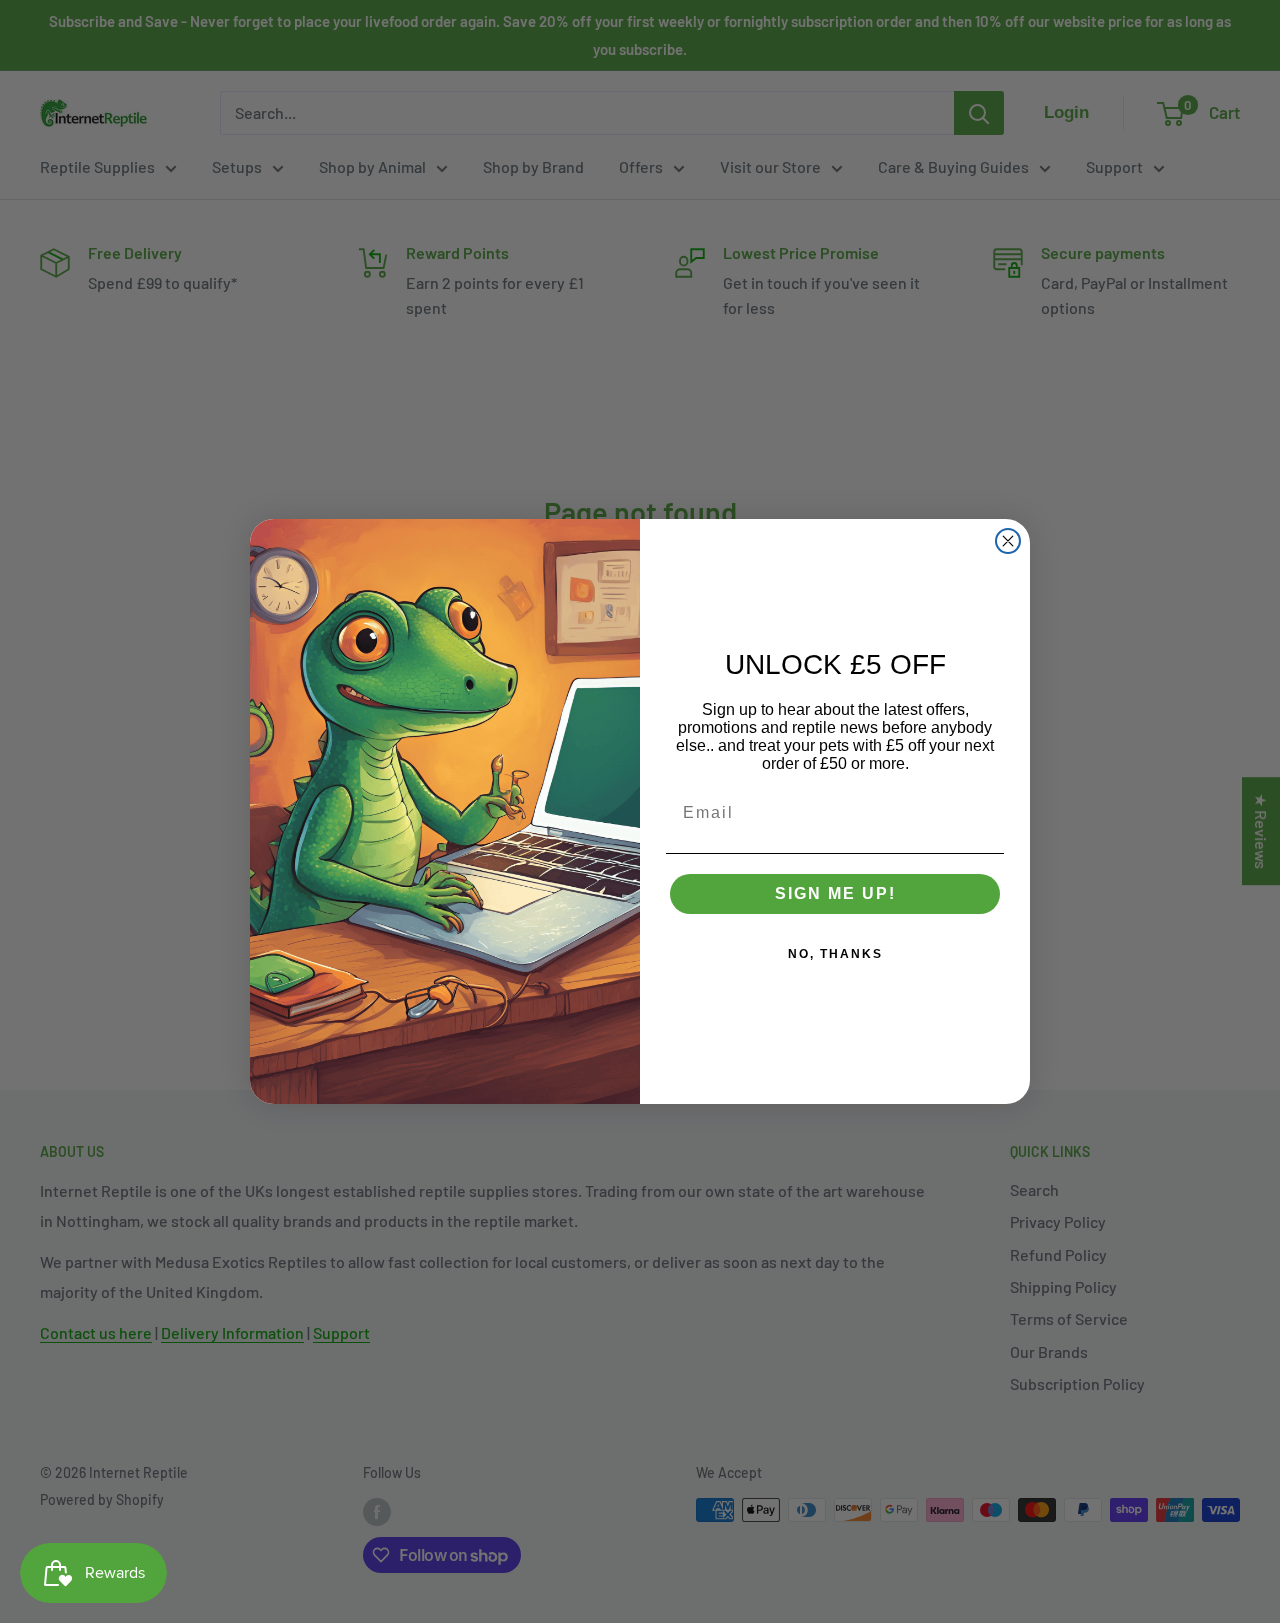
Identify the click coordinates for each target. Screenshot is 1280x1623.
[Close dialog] (1008, 541)
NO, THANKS (835, 954)
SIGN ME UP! (835, 893)
